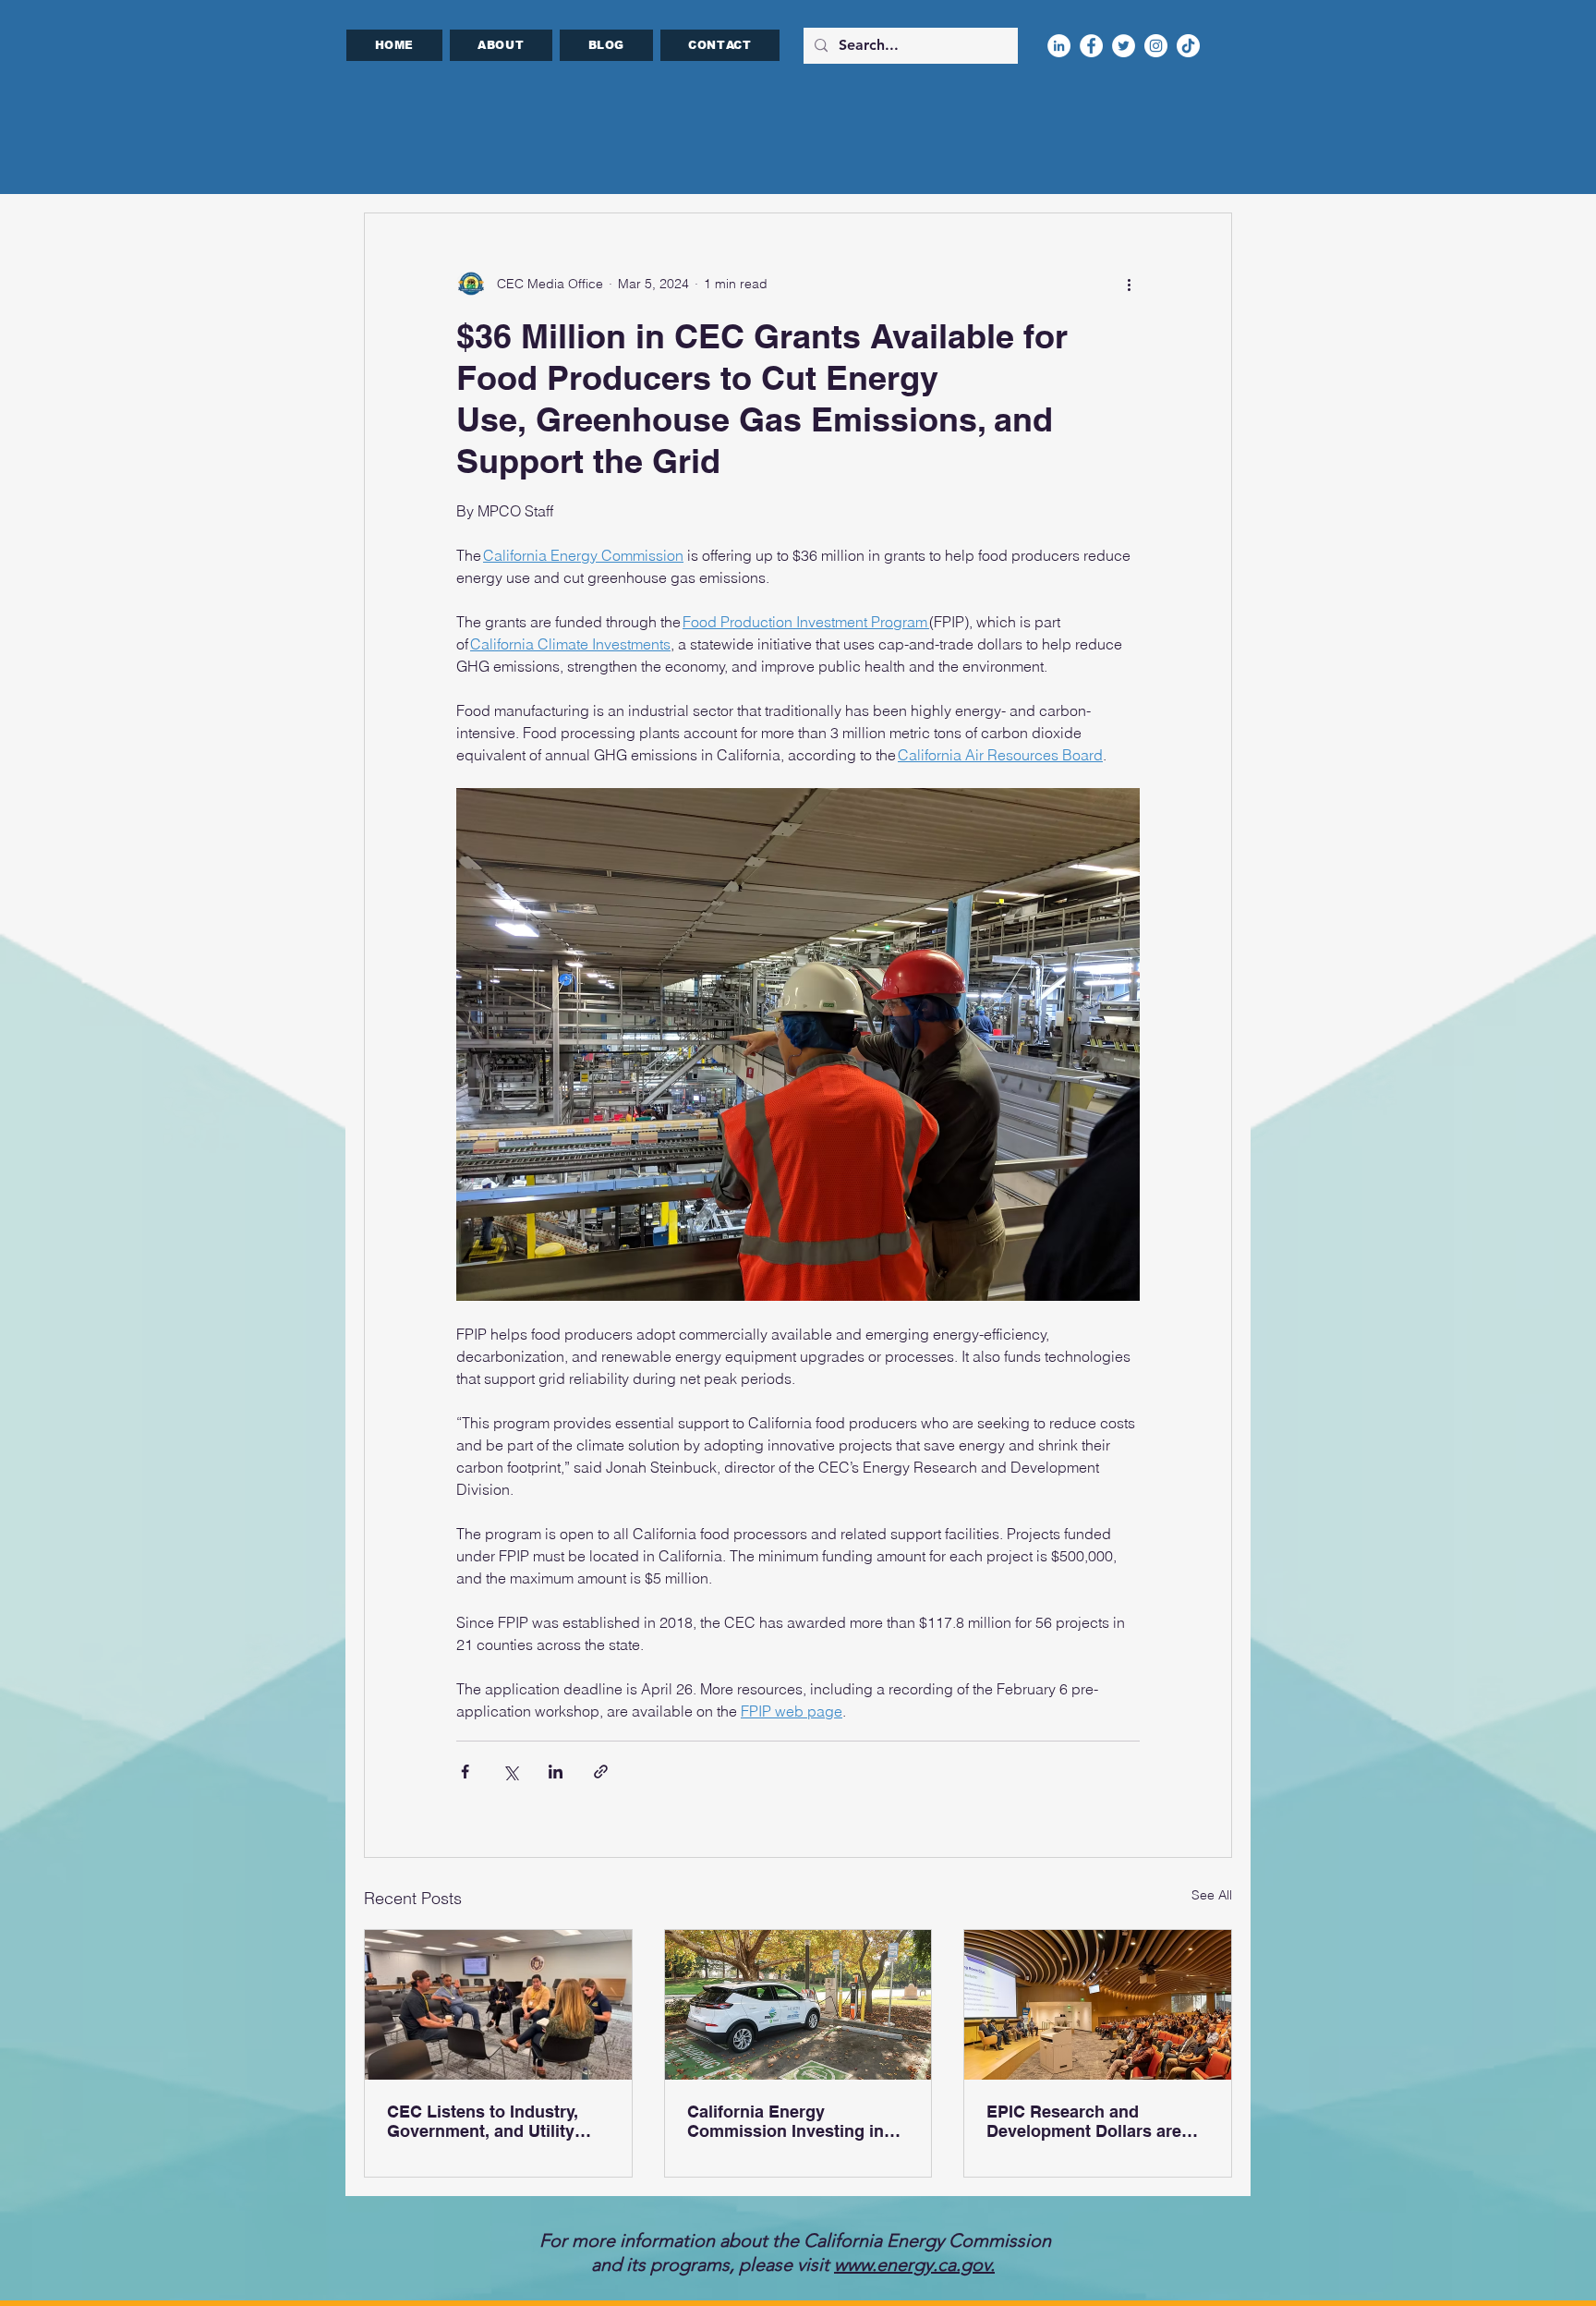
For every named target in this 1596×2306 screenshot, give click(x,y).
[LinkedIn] (1059, 46)
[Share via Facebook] (465, 1772)
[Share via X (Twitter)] (510, 1772)
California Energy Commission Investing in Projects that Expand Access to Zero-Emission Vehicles (786, 2121)
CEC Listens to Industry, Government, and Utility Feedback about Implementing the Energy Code (486, 2121)
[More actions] (1129, 284)
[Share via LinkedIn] (556, 1772)
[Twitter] (1124, 46)
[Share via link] (601, 1772)
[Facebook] (1091, 46)
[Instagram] (1156, 46)
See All (1212, 1895)
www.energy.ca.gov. (914, 2264)
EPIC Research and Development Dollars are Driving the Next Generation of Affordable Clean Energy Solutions (1096, 2121)
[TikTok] (1188, 46)
